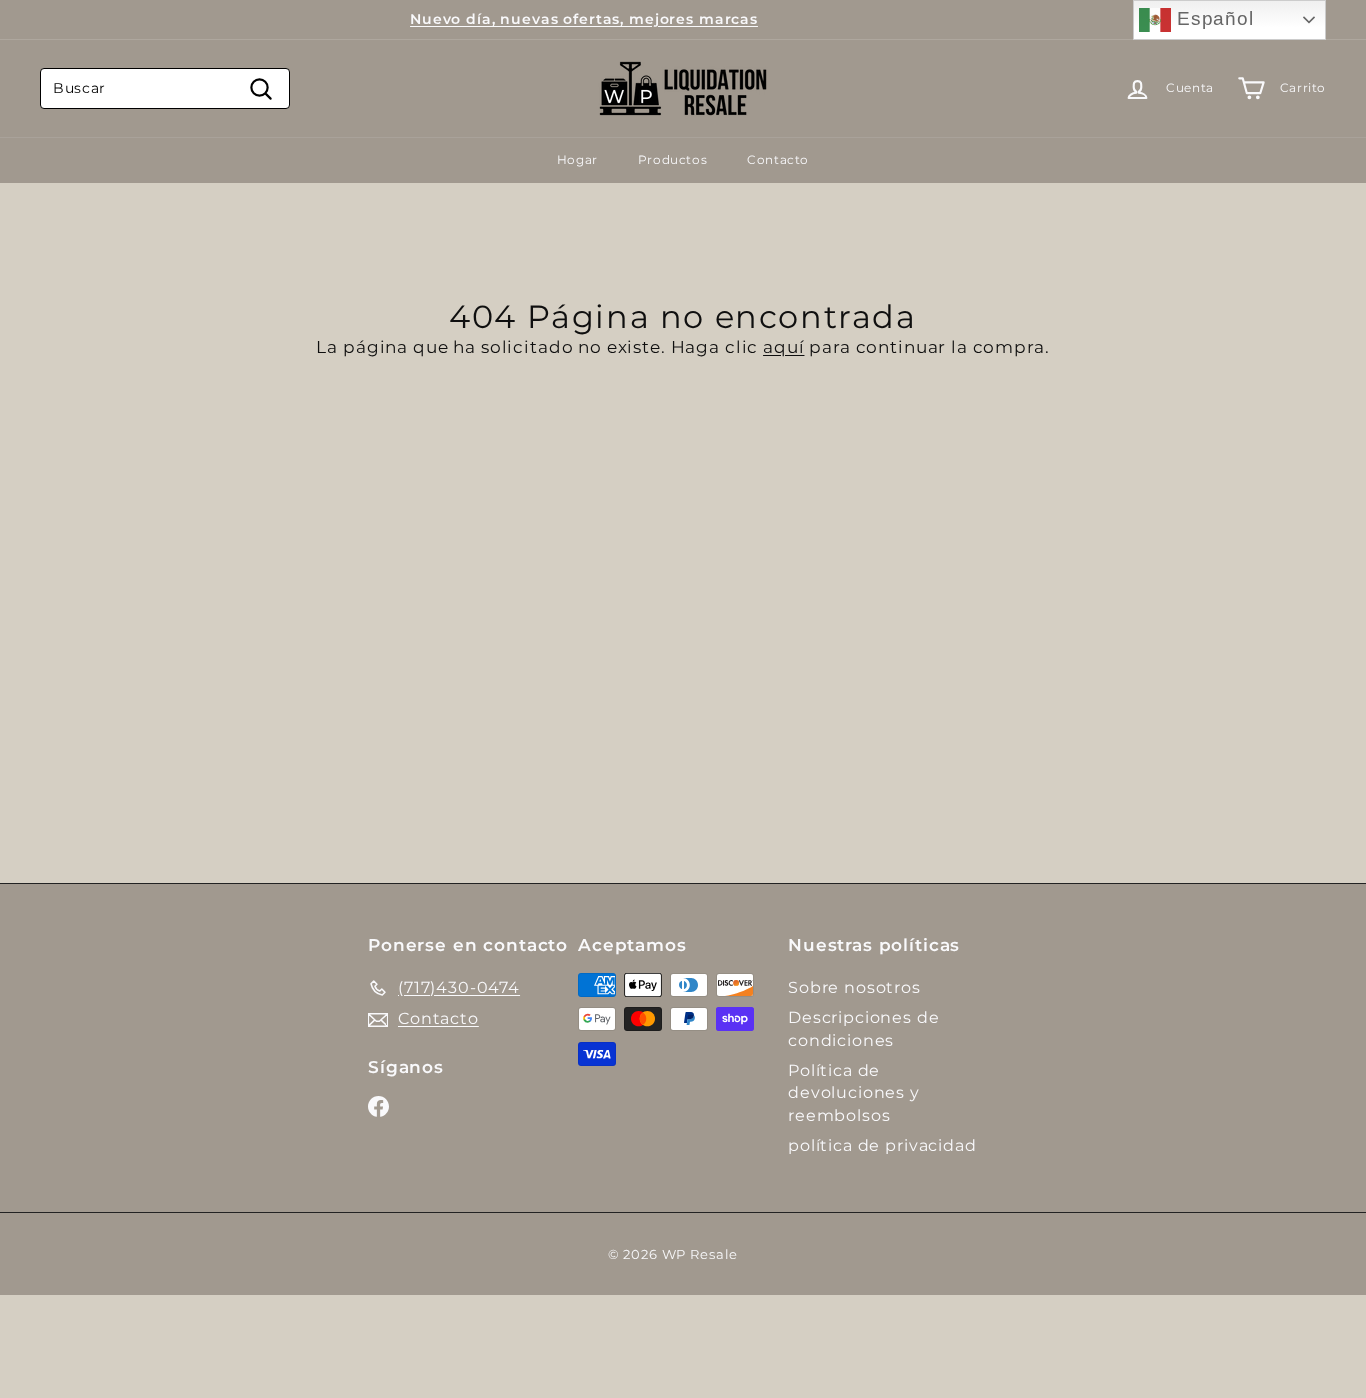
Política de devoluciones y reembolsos (854, 1093)
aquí (783, 347)
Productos (672, 159)
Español (1212, 18)
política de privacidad (882, 1145)
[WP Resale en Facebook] (378, 1106)
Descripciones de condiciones (864, 1028)
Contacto (778, 159)
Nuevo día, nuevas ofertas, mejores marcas (584, 19)
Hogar (577, 159)
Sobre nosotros (854, 987)
